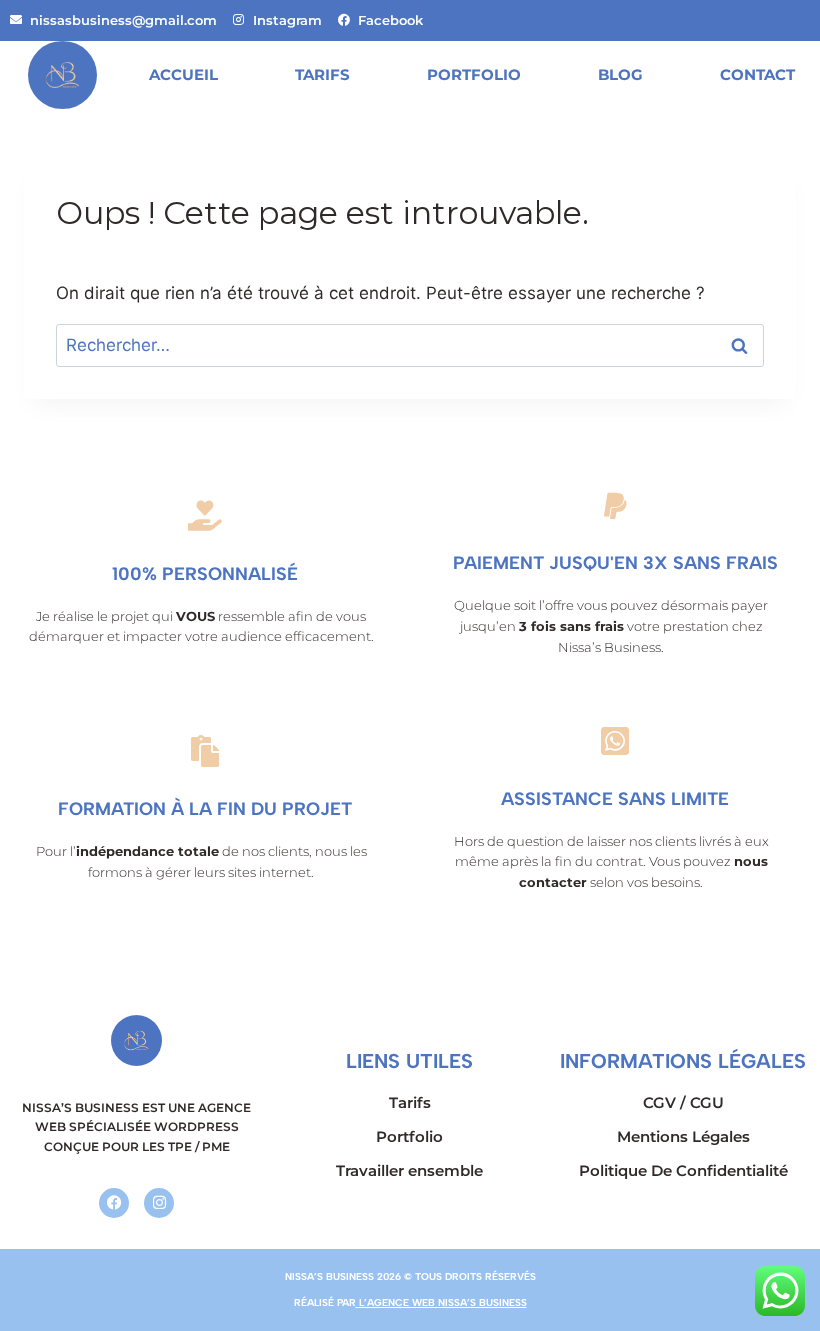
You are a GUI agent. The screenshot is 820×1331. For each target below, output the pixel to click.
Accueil (183, 74)
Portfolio (474, 74)
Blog (620, 74)
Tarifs (322, 74)
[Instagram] (159, 1203)
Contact (757, 74)
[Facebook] (114, 1203)
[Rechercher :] (410, 345)
